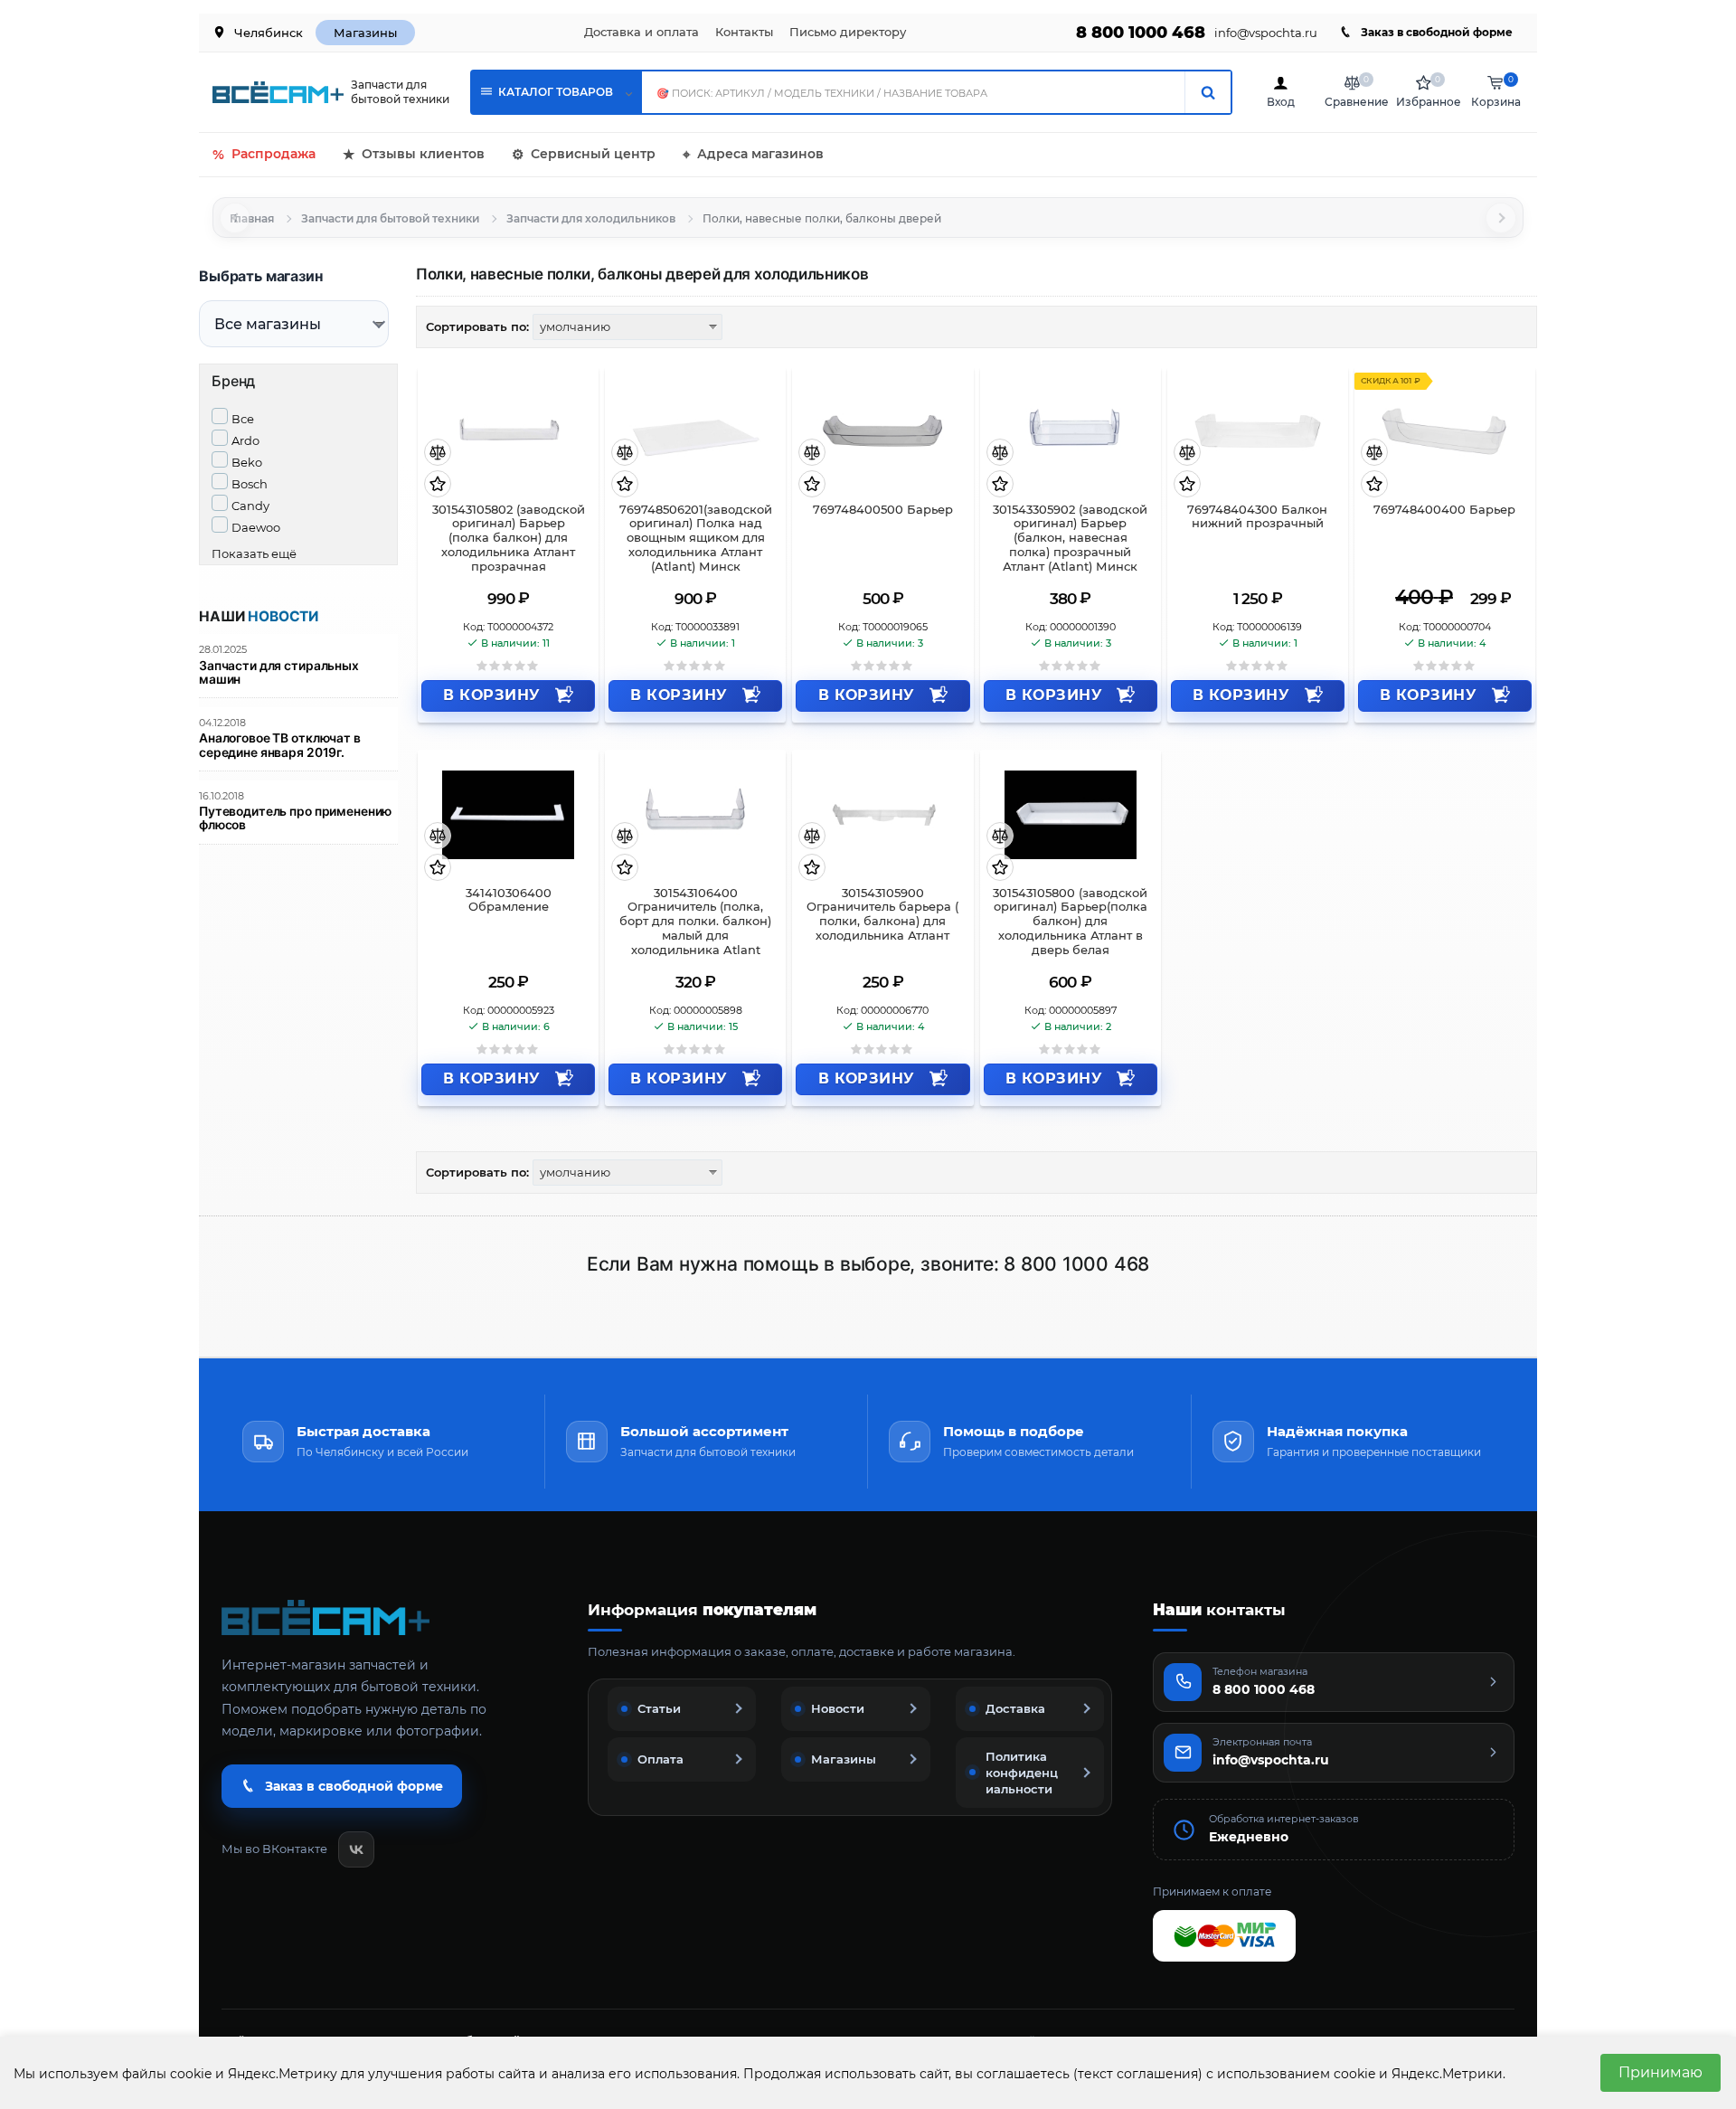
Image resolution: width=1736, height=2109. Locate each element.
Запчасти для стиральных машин (279, 673)
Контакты (744, 32)
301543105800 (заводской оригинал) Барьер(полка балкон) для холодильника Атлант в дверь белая (1070, 922)
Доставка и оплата (642, 32)
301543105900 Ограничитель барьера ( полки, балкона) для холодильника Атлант (882, 915)
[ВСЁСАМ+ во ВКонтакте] (356, 1849)
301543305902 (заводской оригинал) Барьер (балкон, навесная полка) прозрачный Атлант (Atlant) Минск (1070, 538)
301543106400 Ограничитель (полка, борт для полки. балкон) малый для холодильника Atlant (695, 922)
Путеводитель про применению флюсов (295, 818)
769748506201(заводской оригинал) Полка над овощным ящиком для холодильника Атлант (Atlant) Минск (696, 538)
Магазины (365, 33)
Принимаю (1661, 2072)
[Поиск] (1208, 92)
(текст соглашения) (1138, 2074)
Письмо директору (848, 32)
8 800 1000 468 (1141, 33)
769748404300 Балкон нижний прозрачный (1257, 517)
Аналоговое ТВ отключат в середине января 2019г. (280, 745)
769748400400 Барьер (1444, 510)
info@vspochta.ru (1266, 33)
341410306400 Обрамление (509, 900)
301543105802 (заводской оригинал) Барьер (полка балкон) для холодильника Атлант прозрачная (509, 538)
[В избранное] (438, 485)
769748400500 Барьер (883, 510)
